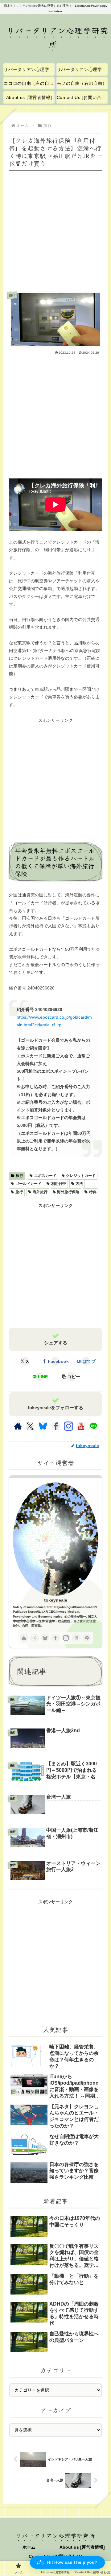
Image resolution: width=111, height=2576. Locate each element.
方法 (79, 1184)
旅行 (19, 1176)
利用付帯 (59, 1184)
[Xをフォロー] (30, 1426)
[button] (71, 1377)
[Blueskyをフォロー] (43, 1426)
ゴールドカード (28, 1184)
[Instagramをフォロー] (68, 1426)
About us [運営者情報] (82, 2547)
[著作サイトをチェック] (18, 1426)
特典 (93, 1192)
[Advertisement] (55, 228)
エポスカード (45, 1176)
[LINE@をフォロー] (93, 1426)
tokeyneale (56, 1600)
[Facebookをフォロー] (56, 1426)
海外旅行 (40, 1192)
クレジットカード (81, 1176)
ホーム (29, 2547)
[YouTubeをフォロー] (81, 1426)
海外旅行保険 (68, 1192)
